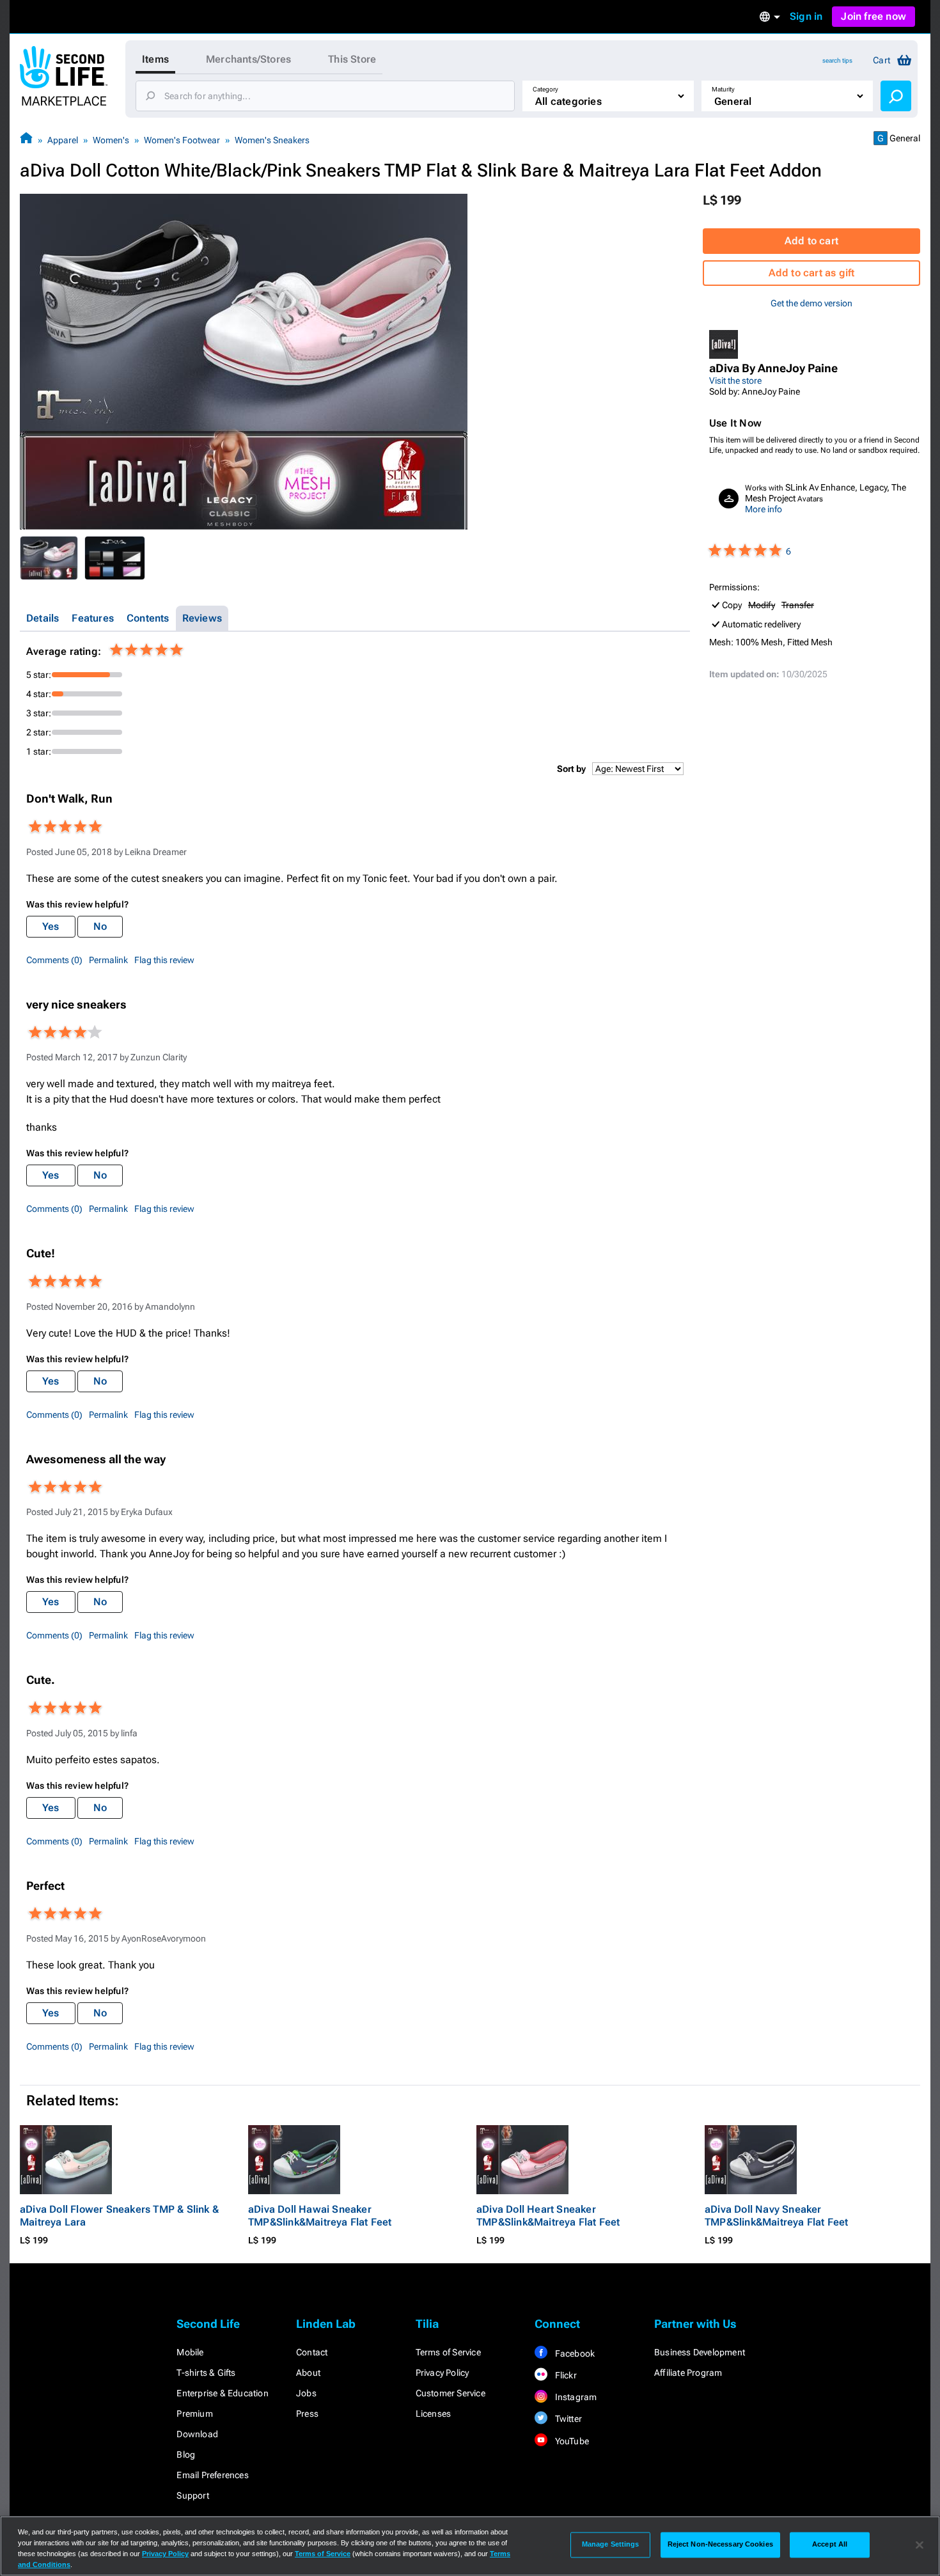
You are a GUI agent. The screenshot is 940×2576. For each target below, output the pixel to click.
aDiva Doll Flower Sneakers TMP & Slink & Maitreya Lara (119, 2216)
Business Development (700, 2352)
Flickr (564, 2375)
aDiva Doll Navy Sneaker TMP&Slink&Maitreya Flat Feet (777, 2216)
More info (764, 509)
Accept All (830, 2545)
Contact (312, 2352)
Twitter (567, 2419)
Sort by (571, 769)
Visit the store (735, 381)
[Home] (26, 140)
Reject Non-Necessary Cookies (720, 2545)
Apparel (63, 140)
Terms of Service (448, 2352)
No (100, 926)
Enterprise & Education (222, 2393)
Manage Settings (611, 2545)
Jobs (306, 2393)
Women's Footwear (182, 140)
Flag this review (164, 960)
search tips (837, 60)
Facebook (574, 2353)
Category (545, 89)
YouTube (571, 2441)
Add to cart (811, 241)
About (308, 2373)
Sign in (806, 16)
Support (192, 2495)
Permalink (108, 960)
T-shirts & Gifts (206, 2373)
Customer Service (450, 2393)
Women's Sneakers (272, 140)
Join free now (873, 16)
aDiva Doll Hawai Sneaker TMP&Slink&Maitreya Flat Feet (320, 2216)
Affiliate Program (688, 2373)
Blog (186, 2454)
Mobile (190, 2352)
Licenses (434, 2414)
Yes (51, 926)
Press (307, 2414)
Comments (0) (54, 960)
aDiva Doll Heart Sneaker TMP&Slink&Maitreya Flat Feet (548, 2216)
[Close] (920, 2545)
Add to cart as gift (812, 273)
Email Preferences (212, 2475)
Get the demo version (811, 303)
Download (197, 2434)
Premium (194, 2414)
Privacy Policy (443, 2373)
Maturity (723, 89)
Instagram (575, 2397)
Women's (111, 140)
